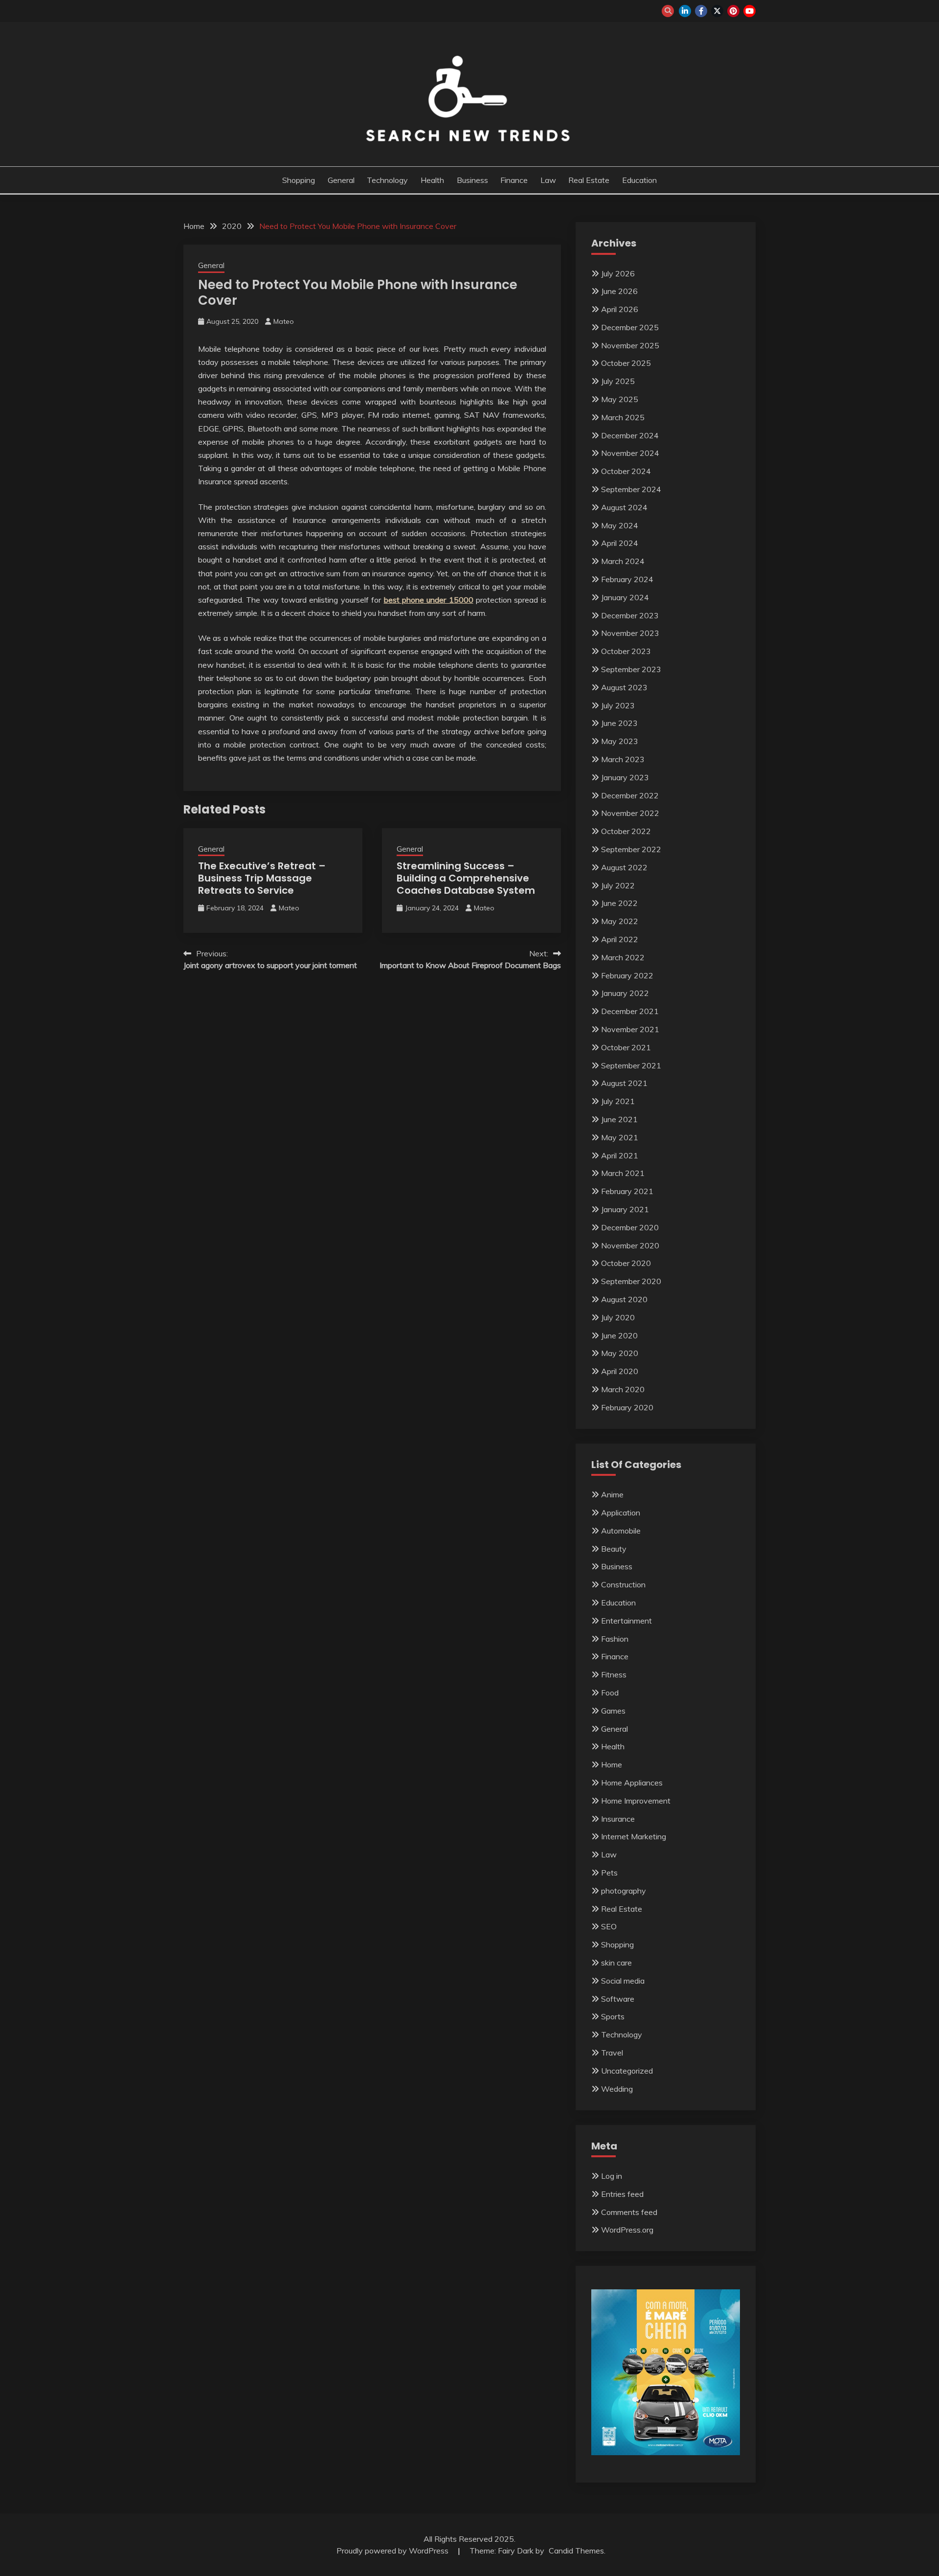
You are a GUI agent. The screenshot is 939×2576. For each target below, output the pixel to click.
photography (624, 1891)
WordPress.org (627, 2230)
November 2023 (630, 633)
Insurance (618, 1819)
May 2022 (620, 921)
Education (639, 180)
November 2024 (630, 453)
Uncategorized (627, 2071)
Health (432, 180)
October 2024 (626, 471)
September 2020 (631, 1281)
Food (610, 1693)
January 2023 (625, 777)
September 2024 (631, 489)
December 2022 (630, 795)
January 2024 (625, 597)
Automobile (621, 1531)
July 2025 (618, 381)
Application (621, 1513)
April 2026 (620, 309)
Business (472, 180)
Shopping (299, 180)
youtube (749, 11)
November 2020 (630, 1245)
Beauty (614, 1549)
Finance (514, 180)
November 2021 (630, 1029)
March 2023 (623, 759)
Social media (623, 1981)
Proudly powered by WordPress (393, 2551)
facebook (701, 11)
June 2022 (619, 903)
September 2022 (631, 849)
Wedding (617, 2089)
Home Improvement (636, 1801)
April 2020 (620, 1371)
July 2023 (618, 705)
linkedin (685, 11)
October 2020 (626, 1263)
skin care (616, 1963)
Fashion (615, 1639)
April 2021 (620, 1155)
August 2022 (624, 867)
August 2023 (624, 687)
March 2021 (623, 1173)
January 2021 (625, 1209)
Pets (609, 1873)
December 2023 (630, 615)
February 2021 (627, 1191)
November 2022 (630, 813)
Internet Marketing (634, 1836)
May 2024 (620, 525)
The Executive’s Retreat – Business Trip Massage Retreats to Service (262, 878)
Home (612, 1764)
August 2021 (624, 1083)
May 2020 (620, 1353)
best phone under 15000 (429, 600)
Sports (613, 2016)
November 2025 (630, 345)
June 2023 (619, 723)
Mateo (284, 321)
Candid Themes (576, 2551)
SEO (609, 1926)
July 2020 (618, 1317)
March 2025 (623, 417)
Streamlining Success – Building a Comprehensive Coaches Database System (466, 878)
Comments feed (629, 2212)
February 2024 (627, 579)
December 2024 (630, 435)
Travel (612, 2053)
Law (548, 180)
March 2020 (623, 1389)
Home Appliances (632, 1783)
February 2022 (627, 975)
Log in (612, 2176)
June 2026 (619, 291)
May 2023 (620, 741)
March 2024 (623, 561)
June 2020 (619, 1335)
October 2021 (626, 1047)
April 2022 (620, 939)
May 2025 (620, 399)
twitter (717, 11)
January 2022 (625, 993)
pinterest (733, 11)
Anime (612, 1494)
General (341, 180)
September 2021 (631, 1065)
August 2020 (624, 1299)
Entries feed (622, 2194)
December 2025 (630, 327)
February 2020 (627, 1407)
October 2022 (626, 831)
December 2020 (630, 1227)
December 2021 (630, 1011)
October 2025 (626, 363)
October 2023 (626, 651)
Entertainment (626, 1621)
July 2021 (618, 1101)
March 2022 (623, 957)
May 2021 (620, 1137)
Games (613, 1711)
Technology (387, 180)
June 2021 (619, 1119)
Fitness (614, 1674)
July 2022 (618, 885)
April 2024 (620, 543)
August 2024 (624, 507)
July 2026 (618, 273)
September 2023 (631, 669)
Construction (623, 1584)
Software (618, 1999)
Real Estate (589, 180)
